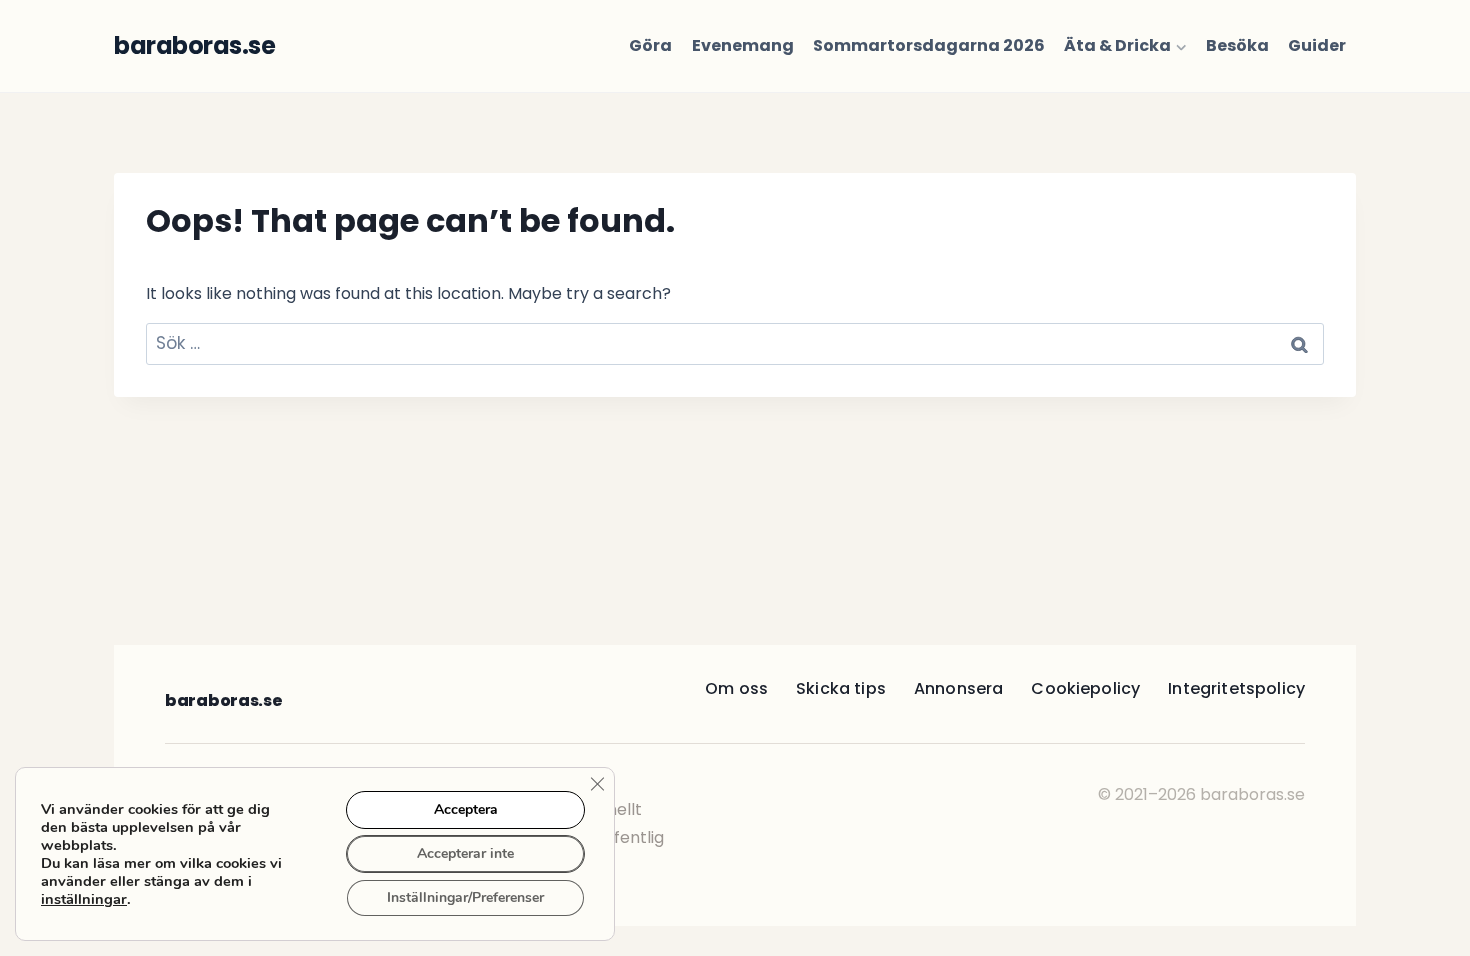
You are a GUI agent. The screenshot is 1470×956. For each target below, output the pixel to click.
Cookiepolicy (1085, 688)
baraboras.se (223, 700)
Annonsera (958, 688)
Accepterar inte (465, 853)
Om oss (736, 688)
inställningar (84, 899)
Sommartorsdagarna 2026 (929, 45)
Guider (1317, 45)
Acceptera (466, 809)
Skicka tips (841, 688)
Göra (650, 45)
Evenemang (743, 45)
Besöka (1237, 45)
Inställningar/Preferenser (465, 897)
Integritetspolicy (1236, 688)
